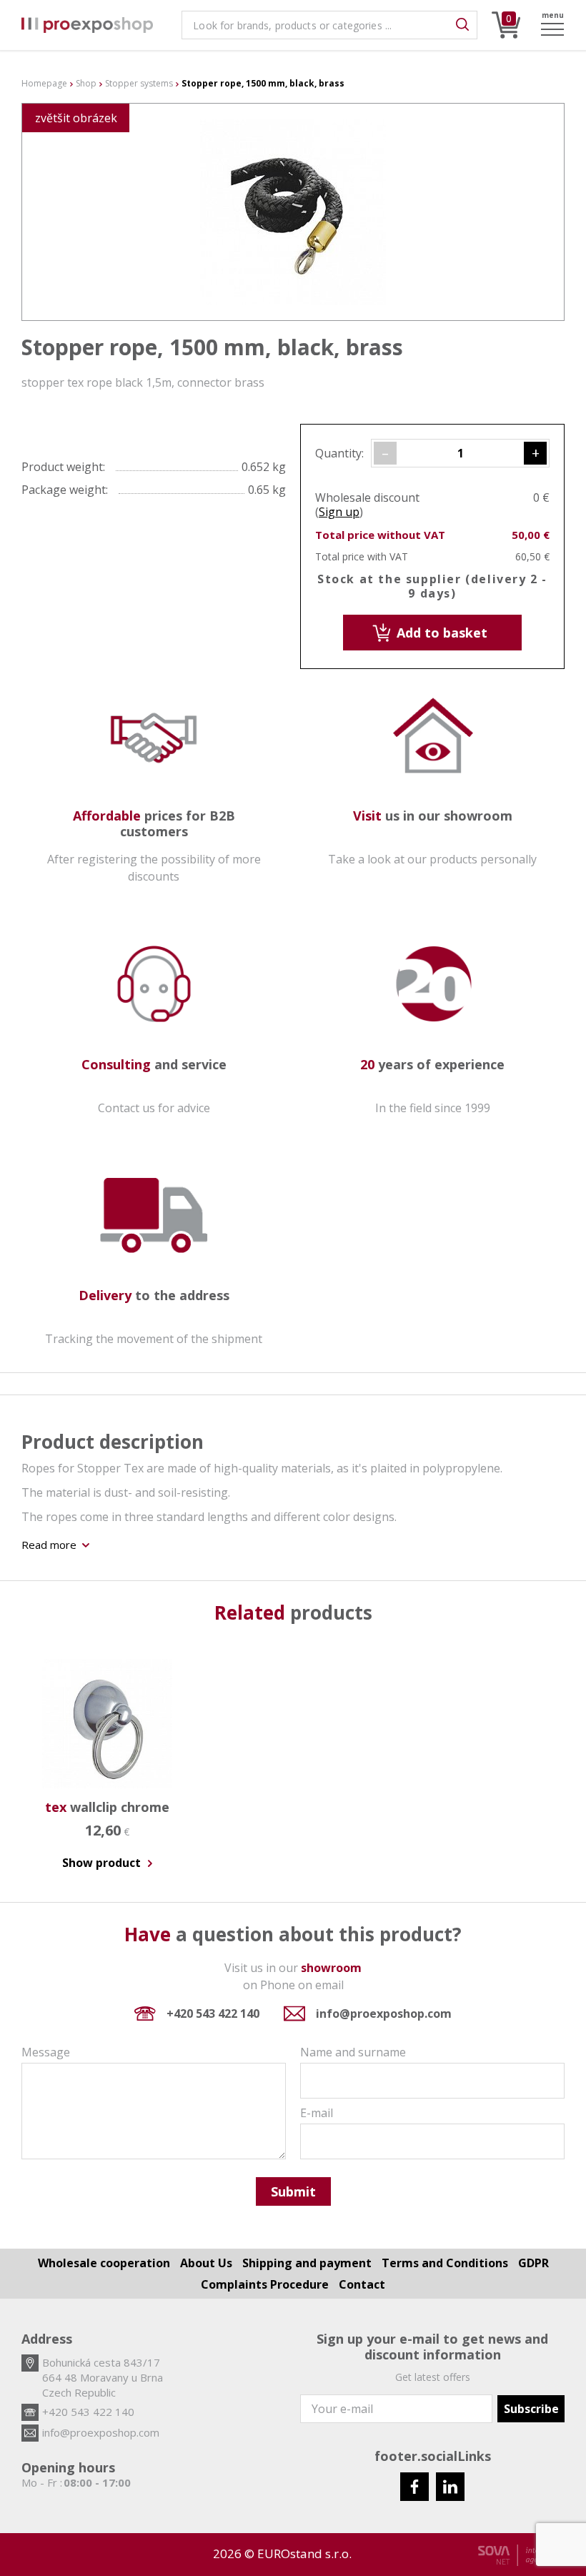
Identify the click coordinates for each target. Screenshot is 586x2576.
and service (154, 1064)
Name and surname (353, 2052)
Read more (50, 1545)
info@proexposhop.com (384, 2013)
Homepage (44, 84)
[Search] (462, 25)
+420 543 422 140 (213, 2013)
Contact (362, 2284)
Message (46, 2052)
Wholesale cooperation (104, 2263)
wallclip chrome (107, 1807)
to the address (154, 1295)
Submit (293, 2191)
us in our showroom (433, 816)
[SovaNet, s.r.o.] (521, 2555)
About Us (206, 2263)
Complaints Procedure (265, 2284)
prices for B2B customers (154, 823)
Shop (86, 84)
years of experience (432, 1064)
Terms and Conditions (445, 2263)
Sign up (339, 512)
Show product (103, 1863)
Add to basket (440, 633)
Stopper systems (139, 84)
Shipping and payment (307, 2263)
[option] (107, 1755)
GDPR (533, 2263)
